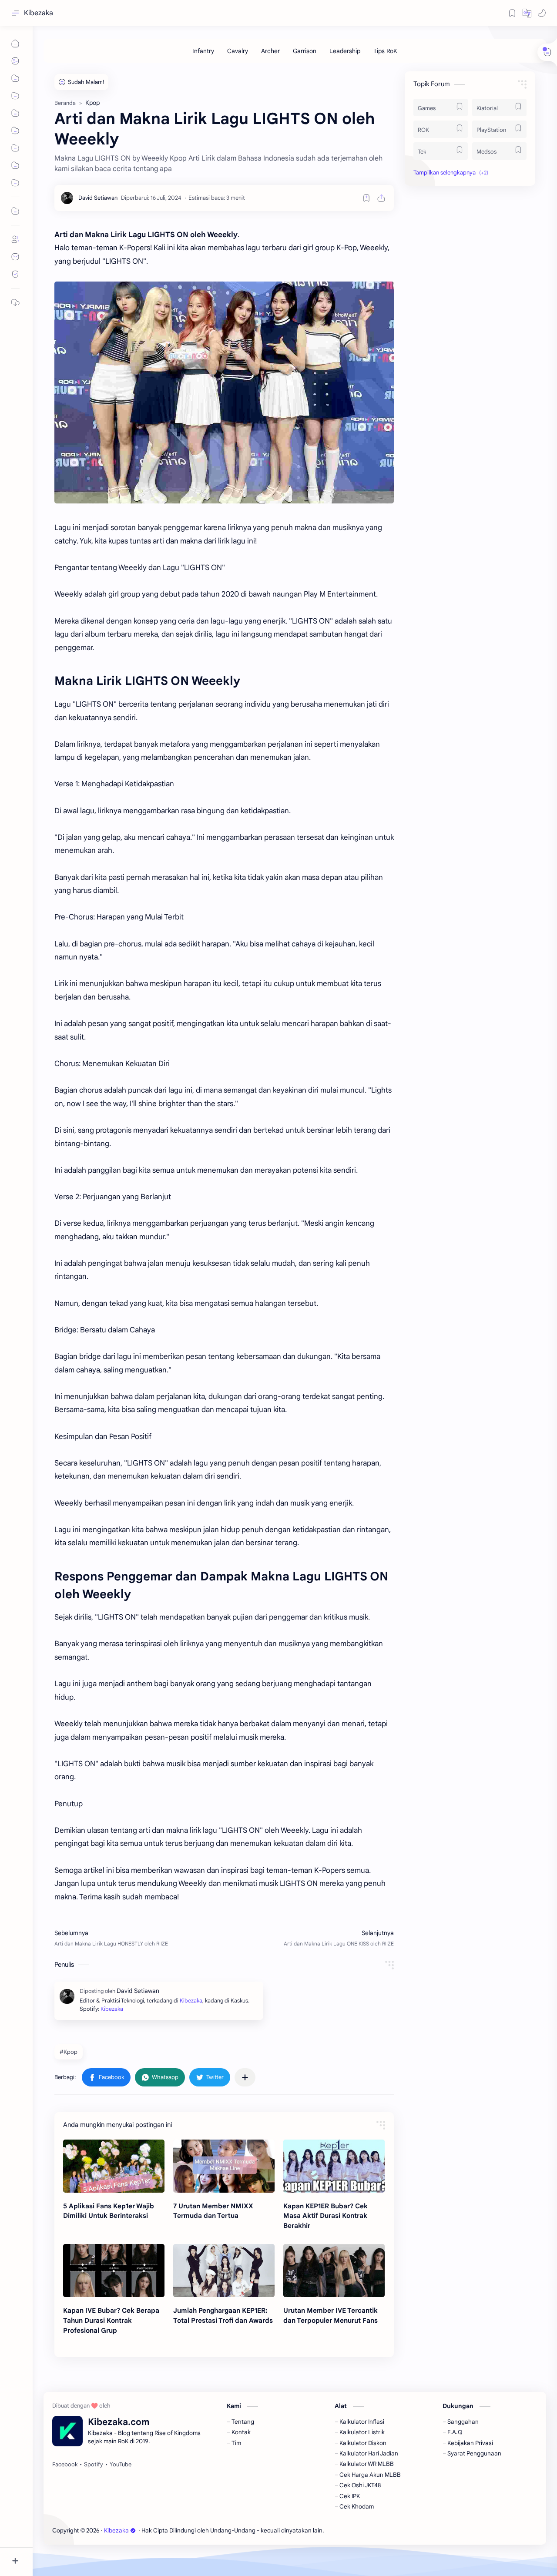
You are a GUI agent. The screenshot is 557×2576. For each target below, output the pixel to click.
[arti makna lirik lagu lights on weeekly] (224, 392)
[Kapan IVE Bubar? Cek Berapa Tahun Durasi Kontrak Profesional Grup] (114, 2271)
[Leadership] (345, 51)
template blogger (397, 2531)
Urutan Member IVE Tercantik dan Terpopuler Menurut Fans (331, 2315)
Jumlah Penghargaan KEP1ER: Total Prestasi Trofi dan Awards (223, 2315)
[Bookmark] (512, 13)
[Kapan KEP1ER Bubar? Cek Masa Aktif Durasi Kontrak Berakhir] (334, 2166)
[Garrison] (305, 51)
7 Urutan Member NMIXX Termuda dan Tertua (213, 2211)
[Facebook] (65, 2465)
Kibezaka (39, 13)
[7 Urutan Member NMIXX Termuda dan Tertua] (224, 2166)
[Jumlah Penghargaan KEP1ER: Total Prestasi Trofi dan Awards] (224, 2271)
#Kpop (69, 2052)
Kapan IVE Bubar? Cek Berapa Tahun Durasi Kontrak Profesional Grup (111, 2320)
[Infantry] (203, 51)
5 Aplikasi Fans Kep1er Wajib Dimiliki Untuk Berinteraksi (109, 2211)
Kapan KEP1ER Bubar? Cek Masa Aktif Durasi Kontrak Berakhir (325, 2216)
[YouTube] (121, 2465)
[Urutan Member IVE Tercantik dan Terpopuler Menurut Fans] (334, 2271)
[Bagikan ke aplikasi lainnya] (245, 2077)
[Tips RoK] (385, 51)
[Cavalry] (238, 51)
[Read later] (366, 198)
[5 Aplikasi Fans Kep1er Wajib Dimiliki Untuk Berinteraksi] (114, 2166)
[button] (527, 13)
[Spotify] (94, 2465)
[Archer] (270, 51)
